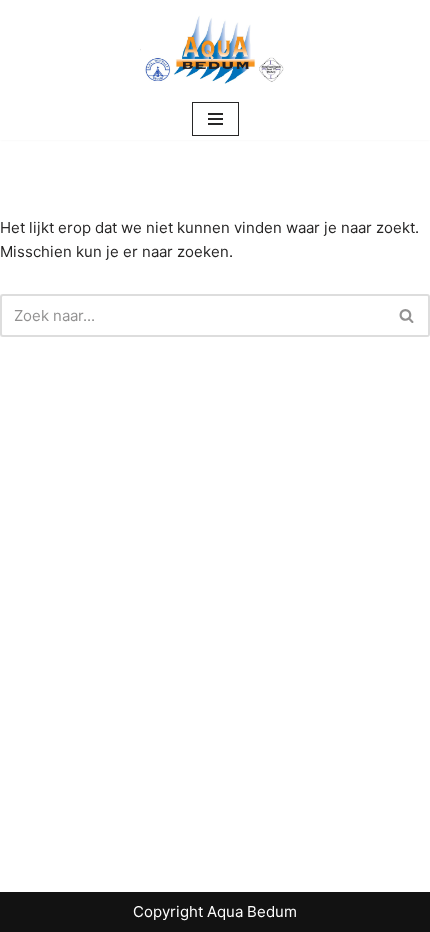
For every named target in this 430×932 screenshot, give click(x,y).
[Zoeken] (407, 315)
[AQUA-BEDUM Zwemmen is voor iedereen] (215, 49)
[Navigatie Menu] (215, 119)
